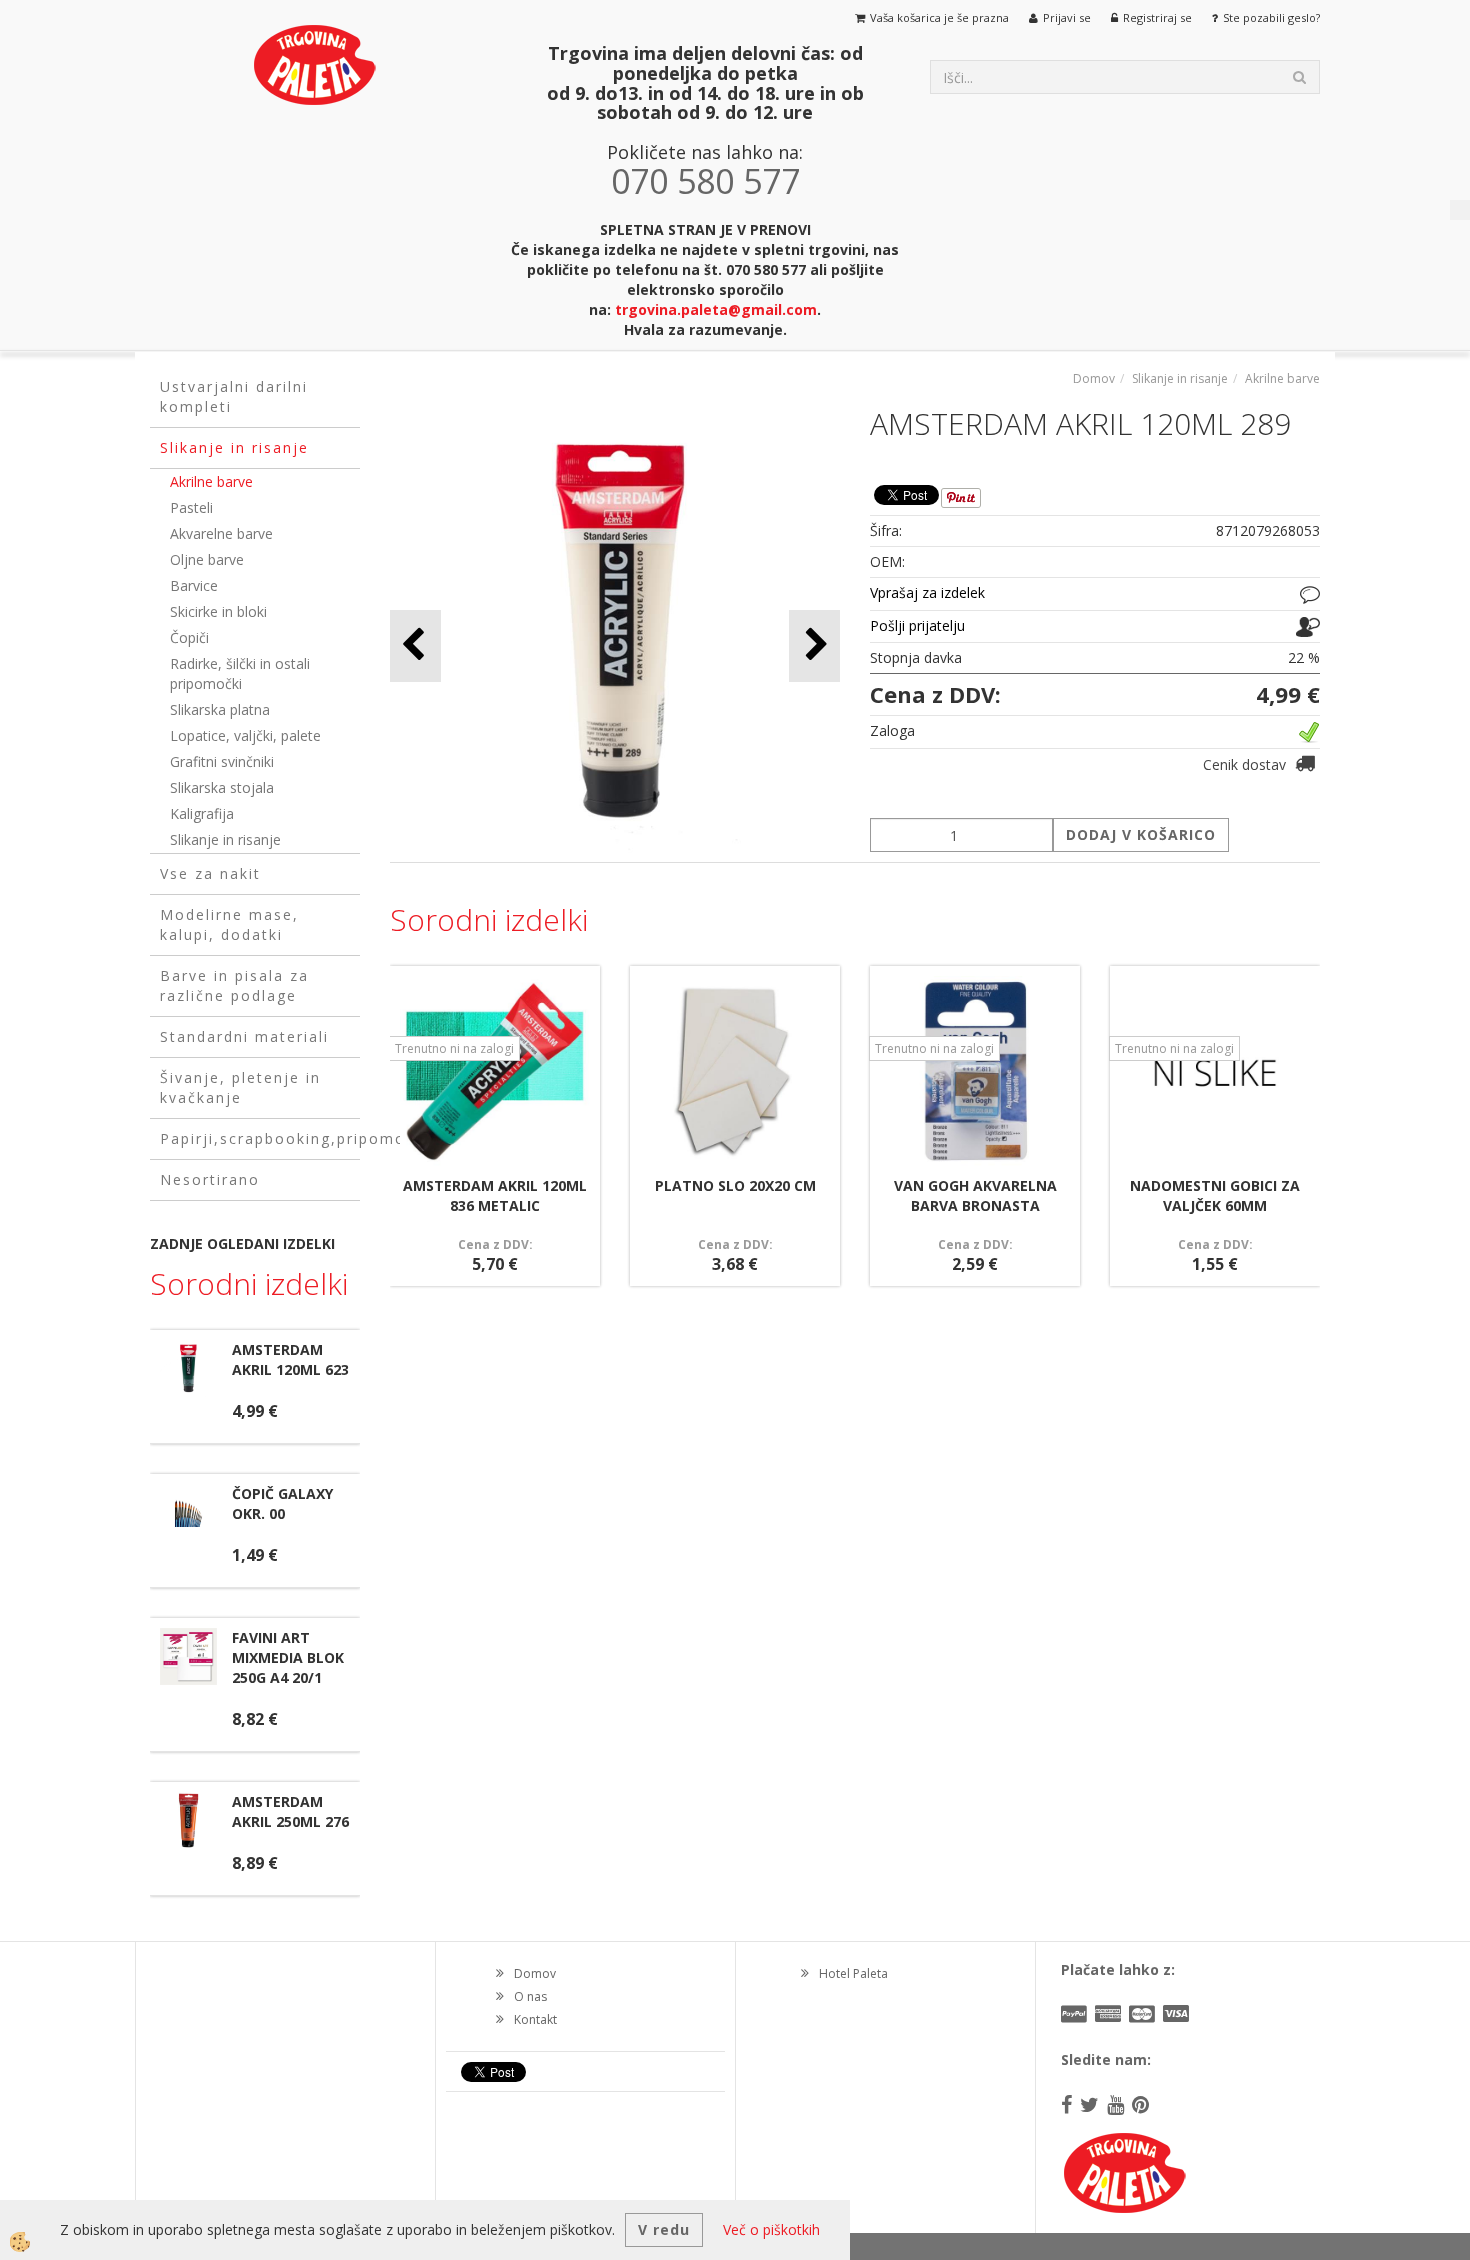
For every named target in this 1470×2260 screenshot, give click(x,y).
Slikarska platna (220, 709)
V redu (664, 2229)
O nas (530, 1996)
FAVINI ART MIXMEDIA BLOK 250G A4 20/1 (288, 1657)
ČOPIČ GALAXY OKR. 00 (282, 1503)
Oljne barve (207, 559)
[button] (814, 645)
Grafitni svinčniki (222, 761)
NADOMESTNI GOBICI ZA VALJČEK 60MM (1215, 1195)
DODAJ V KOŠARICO (1141, 834)
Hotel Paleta (853, 1973)
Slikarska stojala (222, 787)
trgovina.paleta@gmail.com (716, 309)
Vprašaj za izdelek (927, 592)
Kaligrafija (202, 813)
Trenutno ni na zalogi (454, 1048)
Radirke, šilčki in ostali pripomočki (240, 673)
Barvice (194, 585)
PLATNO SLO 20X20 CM (735, 1185)
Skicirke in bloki (218, 611)
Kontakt (535, 2019)
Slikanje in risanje (225, 839)
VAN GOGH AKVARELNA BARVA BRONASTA (975, 1195)
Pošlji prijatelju (917, 625)
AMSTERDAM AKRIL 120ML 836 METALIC (495, 1195)
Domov (1094, 378)
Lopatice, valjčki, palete (245, 735)
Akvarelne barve (221, 533)
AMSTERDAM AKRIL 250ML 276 (290, 1811)
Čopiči (189, 637)
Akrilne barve (211, 481)
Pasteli (191, 507)
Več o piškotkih (771, 2229)
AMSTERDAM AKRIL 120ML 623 (290, 1359)
